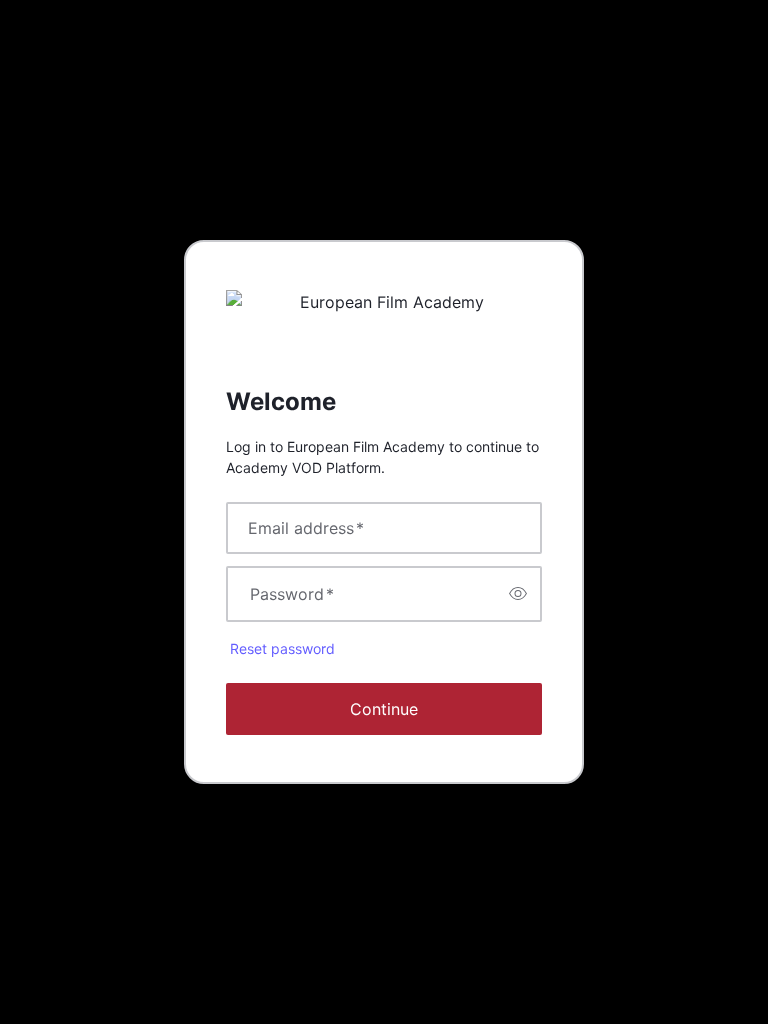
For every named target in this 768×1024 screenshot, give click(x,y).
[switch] (518, 594)
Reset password (282, 648)
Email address (306, 528)
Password (292, 594)
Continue (384, 709)
